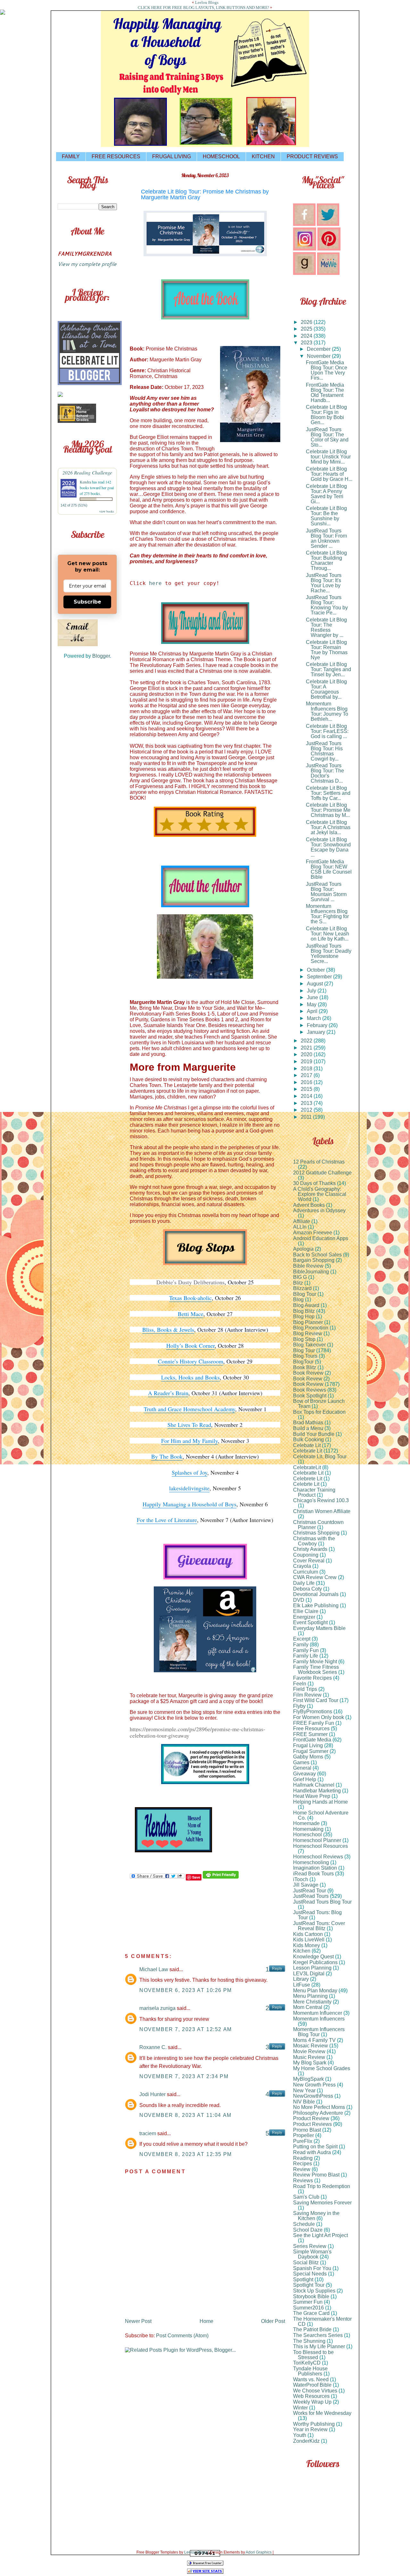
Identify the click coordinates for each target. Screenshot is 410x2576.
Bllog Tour (305, 1294)
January (317, 1032)
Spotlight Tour (309, 2285)
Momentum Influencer (318, 2013)
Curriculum (306, 1572)
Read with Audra (312, 2152)
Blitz (298, 1283)
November (319, 356)
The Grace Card (311, 2313)
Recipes (303, 2164)
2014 (307, 1096)
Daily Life (304, 1583)
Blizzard (302, 1288)
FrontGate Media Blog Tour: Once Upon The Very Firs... (327, 370)
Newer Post (138, 2321)
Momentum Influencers (319, 2019)
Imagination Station (315, 1868)
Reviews (303, 2181)
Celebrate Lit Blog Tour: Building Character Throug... (326, 560)
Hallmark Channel (314, 1785)
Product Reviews (312, 2124)
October (316, 970)
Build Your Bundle (314, 1434)
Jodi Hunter (152, 2094)
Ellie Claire (306, 1611)
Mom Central (308, 2007)
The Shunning (309, 2341)
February (318, 1025)
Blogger (101, 656)
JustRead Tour (310, 1891)
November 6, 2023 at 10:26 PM (186, 1990)
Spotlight (303, 2280)
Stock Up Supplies (314, 2291)
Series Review (310, 2246)
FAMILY (71, 156)
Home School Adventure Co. (321, 1815)
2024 (307, 336)
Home (206, 2321)
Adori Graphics (259, 2552)
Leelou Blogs (207, 2)
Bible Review (308, 1266)
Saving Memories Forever (322, 2203)
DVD (299, 1600)
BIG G (300, 1277)
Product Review (311, 2118)
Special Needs (310, 2274)
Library (301, 1979)
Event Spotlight (310, 1622)
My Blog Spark (310, 2063)
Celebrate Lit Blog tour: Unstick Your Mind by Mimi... (328, 457)
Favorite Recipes (312, 1678)
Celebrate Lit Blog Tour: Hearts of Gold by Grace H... (329, 474)
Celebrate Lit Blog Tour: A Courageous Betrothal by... (326, 689)
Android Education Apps (321, 1238)
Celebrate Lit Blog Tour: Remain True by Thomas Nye (327, 650)
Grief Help (305, 1779)
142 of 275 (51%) (74, 505)
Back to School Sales (317, 1255)
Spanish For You (312, 2268)
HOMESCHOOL (221, 156)
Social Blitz (306, 2263)
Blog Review (308, 1333)
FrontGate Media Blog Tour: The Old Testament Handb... (325, 393)
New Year (304, 2090)
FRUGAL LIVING (172, 156)
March (315, 1018)
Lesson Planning (312, 1968)
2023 (307, 343)
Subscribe (87, 602)
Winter (300, 2408)
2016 (307, 1082)
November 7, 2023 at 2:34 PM (184, 2076)
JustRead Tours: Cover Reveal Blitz (319, 1926)
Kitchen (302, 1951)
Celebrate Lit (308, 1451)
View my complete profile (87, 264)
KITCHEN (263, 156)
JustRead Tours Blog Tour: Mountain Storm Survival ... (326, 892)
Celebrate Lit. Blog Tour (320, 1457)
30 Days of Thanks (314, 1183)
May (312, 1004)
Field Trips (305, 1689)
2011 (307, 1117)
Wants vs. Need (311, 2379)
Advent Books (309, 1205)
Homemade (306, 1823)
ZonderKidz (306, 2441)
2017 (307, 1075)
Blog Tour (304, 1350)
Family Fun (306, 1650)
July (312, 991)
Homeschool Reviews (318, 1857)
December (319, 349)
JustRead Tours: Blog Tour (317, 1915)
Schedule (304, 2224)
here (155, 583)
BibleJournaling (311, 1272)
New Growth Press (314, 2085)
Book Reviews (310, 1390)
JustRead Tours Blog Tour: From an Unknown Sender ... (326, 538)
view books (107, 511)
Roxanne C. (153, 2047)
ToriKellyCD (307, 2363)
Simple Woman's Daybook (312, 2254)
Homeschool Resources (320, 1846)
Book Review (308, 1384)
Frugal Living (308, 1745)
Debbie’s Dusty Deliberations (190, 1282)
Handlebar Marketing (317, 1791)
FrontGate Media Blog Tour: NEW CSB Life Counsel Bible (329, 869)
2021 (307, 1048)
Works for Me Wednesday (322, 2413)
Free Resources (311, 1728)
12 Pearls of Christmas (319, 1162)
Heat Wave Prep (312, 1796)
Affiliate (302, 1221)
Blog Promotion (311, 1328)
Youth (300, 2435)
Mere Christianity (312, 2002)
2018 (307, 1069)
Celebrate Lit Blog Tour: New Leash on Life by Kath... (328, 934)
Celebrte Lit (306, 1484)
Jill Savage (306, 1885)
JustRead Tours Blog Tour (322, 1902)
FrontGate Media (312, 1740)
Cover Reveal (309, 1561)
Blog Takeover (309, 1345)
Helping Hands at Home (320, 1802)
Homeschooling (311, 1862)
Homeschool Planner (317, 1840)
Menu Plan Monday (315, 1991)
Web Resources (311, 2396)
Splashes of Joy (189, 1472)
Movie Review (309, 2051)
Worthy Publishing (314, 2424)
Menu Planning (310, 1996)
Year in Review (310, 2429)
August (316, 984)
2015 (307, 1089)
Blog (298, 1300)
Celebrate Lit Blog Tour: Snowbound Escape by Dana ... (328, 847)
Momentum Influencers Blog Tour (319, 2032)
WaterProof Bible (312, 2385)
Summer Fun (308, 2302)
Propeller (303, 2135)
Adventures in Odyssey (319, 1210)
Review (302, 2169)
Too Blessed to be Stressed (313, 2355)
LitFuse (302, 1985)
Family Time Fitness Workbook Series (316, 1670)
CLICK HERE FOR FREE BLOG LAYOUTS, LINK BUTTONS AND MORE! (203, 8)
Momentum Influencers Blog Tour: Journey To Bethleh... (327, 711)
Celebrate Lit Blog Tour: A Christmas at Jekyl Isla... (328, 827)
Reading (303, 2158)
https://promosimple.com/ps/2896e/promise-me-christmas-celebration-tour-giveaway (197, 1732)
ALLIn (300, 1227)
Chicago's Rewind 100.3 (321, 1500)
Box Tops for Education (319, 1412)
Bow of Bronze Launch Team (319, 1404)
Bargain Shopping (314, 1260)
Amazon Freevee (313, 1233)
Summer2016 (308, 2308)
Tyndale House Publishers (310, 2371)
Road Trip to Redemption (322, 2186)
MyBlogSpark (308, 2079)
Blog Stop (304, 1339)
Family (301, 1645)
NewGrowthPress (313, 2096)
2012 (307, 1110)
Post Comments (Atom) (182, 2336)
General (302, 1768)
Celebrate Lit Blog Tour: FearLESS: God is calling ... (327, 731)
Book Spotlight (310, 1396)
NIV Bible (304, 2102)
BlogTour (303, 1362)
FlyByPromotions (313, 1712)
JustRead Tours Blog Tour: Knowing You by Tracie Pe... (327, 605)
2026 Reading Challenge (87, 472)
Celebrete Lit (308, 1479)
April (313, 1011)
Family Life (306, 1656)
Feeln (300, 1684)
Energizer (304, 1617)
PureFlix (303, 2141)
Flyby (299, 1706)
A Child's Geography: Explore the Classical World (320, 1194)
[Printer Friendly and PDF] (221, 1877)
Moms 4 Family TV (314, 2040)
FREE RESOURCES (116, 156)
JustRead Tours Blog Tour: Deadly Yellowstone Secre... (329, 954)
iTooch (301, 1879)
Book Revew (308, 1379)
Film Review (307, 1695)
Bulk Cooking (308, 1440)
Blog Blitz (304, 1311)
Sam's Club (306, 2197)
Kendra (85, 482)
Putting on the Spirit (315, 2147)
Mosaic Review (311, 2046)
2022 (307, 1041)
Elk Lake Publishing (316, 1605)
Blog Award (306, 1305)
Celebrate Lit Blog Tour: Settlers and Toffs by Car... (328, 793)
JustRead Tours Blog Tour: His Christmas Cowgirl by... (324, 751)
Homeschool (307, 1835)
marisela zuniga (157, 2008)
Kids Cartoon (308, 1934)
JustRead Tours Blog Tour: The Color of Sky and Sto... (327, 437)
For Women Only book (319, 1717)
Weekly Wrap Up (312, 2402)
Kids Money (307, 1945)
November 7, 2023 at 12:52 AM (186, 2029)
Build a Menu (308, 1428)
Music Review (309, 2057)
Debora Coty (307, 1589)
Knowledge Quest (313, 1957)
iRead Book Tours (313, 1874)
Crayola (302, 1566)
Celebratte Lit (308, 1473)
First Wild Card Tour (316, 1700)
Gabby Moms (308, 1757)
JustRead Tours (311, 1896)
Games (301, 1762)
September (320, 977)
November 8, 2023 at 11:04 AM (185, 2115)
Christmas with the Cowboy (314, 1541)
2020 (307, 1054)
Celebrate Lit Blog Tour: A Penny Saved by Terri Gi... (326, 494)
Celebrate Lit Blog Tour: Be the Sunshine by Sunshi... (326, 516)
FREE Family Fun (314, 1723)
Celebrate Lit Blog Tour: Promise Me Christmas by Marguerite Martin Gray (205, 194)
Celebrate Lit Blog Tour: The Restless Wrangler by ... (326, 627)
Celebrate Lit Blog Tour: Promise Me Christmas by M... (328, 810)
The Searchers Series (318, 2335)
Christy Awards (310, 1549)
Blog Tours (305, 1356)
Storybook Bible (311, 2296)
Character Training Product (314, 1492)
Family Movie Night (315, 1662)
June (313, 997)
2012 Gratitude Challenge (322, 1173)
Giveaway (304, 1774)
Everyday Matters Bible (319, 1628)
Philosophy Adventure (318, 2113)
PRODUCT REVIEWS (312, 156)
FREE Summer (310, 1734)
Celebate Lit (307, 1445)
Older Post (273, 2321)
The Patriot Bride (312, 2329)
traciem (148, 2133)
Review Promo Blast (316, 2175)
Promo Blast (307, 2130)
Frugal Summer (311, 1751)
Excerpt (302, 1639)
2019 (307, 1062)
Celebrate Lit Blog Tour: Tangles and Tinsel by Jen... (328, 669)
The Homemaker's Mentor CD (322, 2321)
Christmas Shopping (316, 1533)
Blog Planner (308, 1322)
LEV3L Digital (309, 1974)
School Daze (308, 2230)
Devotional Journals (316, 1594)
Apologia (303, 1249)
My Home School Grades (322, 2068)
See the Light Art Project (320, 2235)
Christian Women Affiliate (322, 1511)
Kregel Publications (315, 1962)
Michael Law (154, 1969)
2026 (307, 322)
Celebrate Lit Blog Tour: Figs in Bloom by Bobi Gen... (326, 415)
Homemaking (308, 1829)
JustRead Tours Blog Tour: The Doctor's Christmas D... (325, 773)
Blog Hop (304, 1317)
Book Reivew (308, 1373)
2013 (307, 1103)
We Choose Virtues (315, 2391)
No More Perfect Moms (319, 2107)
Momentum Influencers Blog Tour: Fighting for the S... (327, 914)
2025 (307, 329)
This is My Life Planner (319, 2346)
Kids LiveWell (309, 1940)
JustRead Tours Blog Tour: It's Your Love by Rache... (324, 583)
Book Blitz (305, 1367)
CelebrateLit (307, 1467)
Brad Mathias (308, 1423)
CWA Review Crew (315, 1577)
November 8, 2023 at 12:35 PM (186, 2154)
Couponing (306, 1555)
